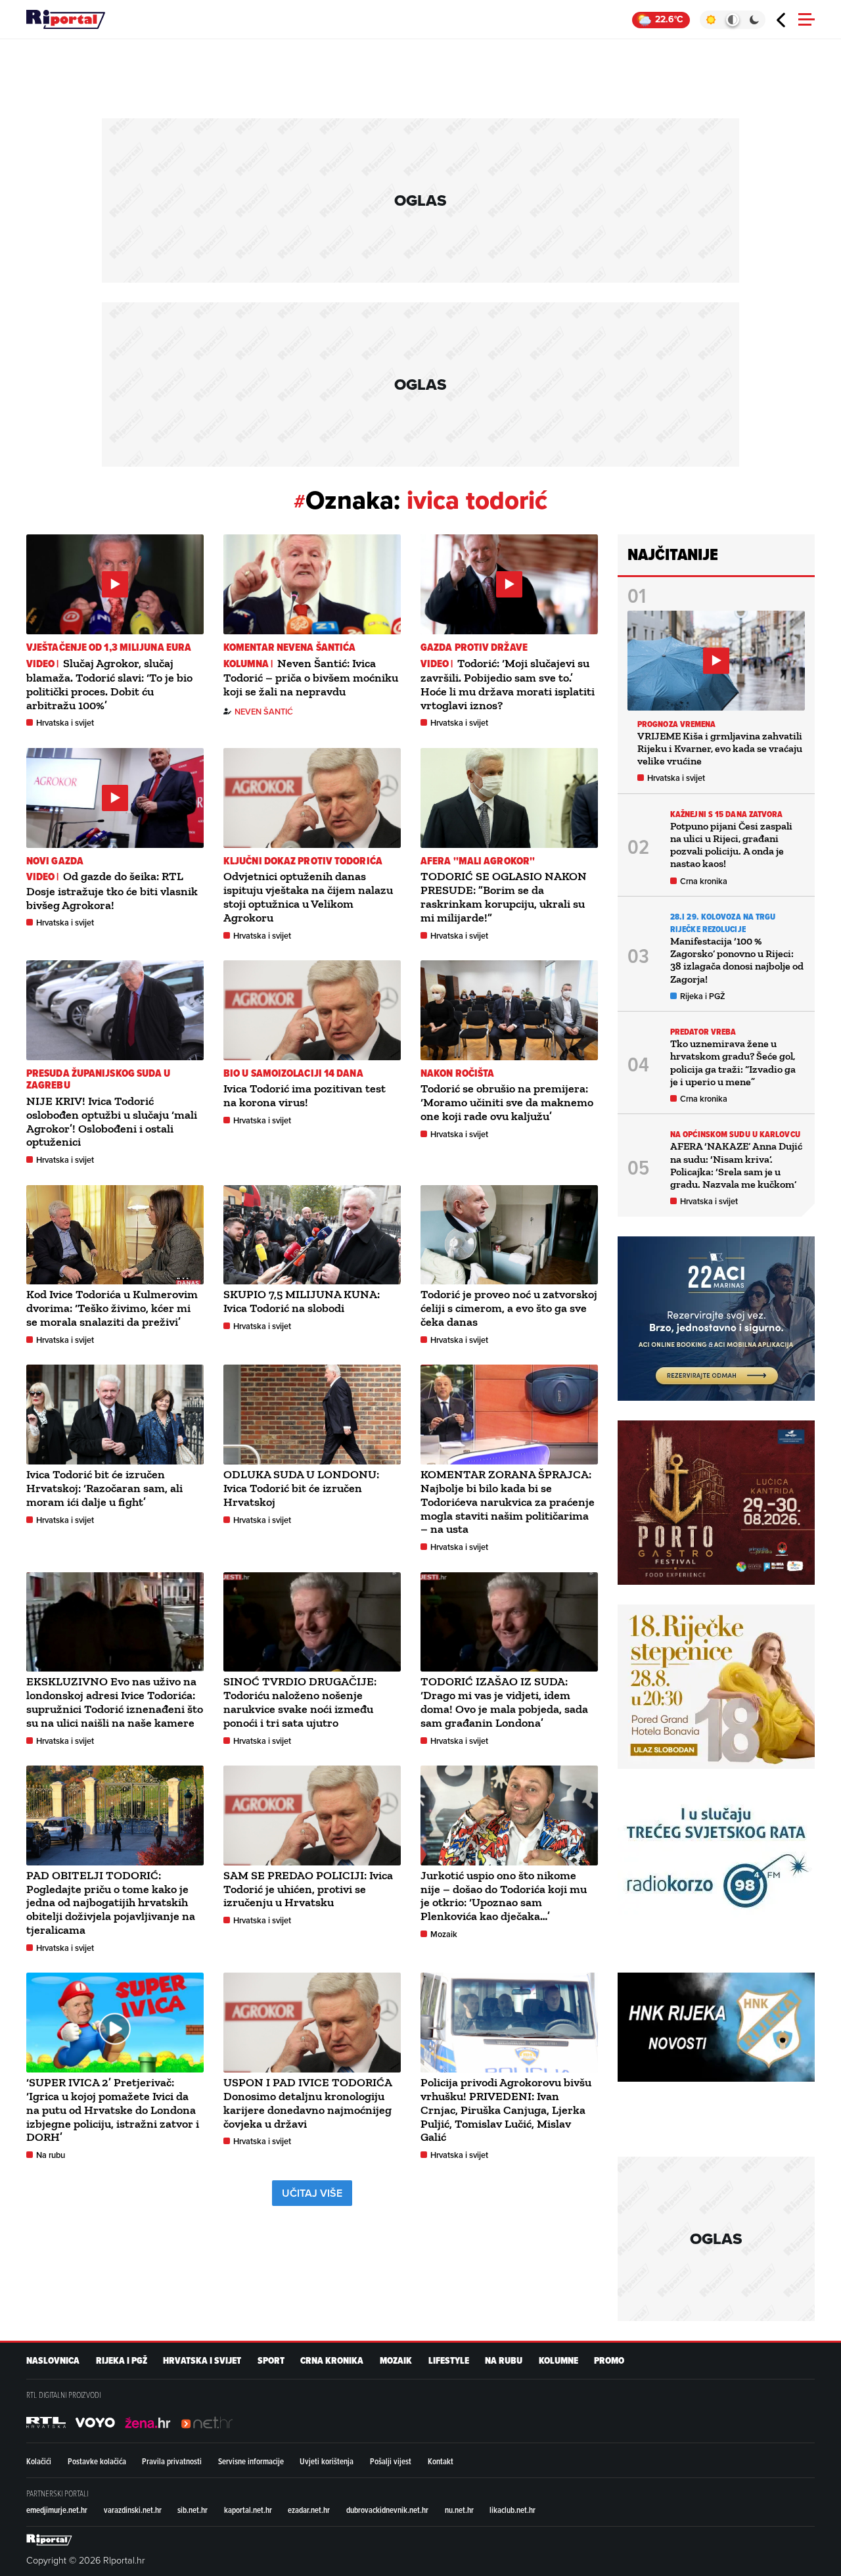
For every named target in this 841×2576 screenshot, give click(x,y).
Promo (609, 2361)
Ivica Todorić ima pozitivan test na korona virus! (305, 1095)
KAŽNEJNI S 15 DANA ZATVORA (727, 814)
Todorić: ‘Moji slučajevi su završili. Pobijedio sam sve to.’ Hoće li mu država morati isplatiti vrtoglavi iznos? (508, 684)
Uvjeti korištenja (327, 2461)
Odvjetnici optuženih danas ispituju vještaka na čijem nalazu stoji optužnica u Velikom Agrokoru (308, 897)
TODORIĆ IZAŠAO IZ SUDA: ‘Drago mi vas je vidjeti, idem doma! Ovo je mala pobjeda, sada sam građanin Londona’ (504, 1702)
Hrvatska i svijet (65, 723)
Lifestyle (449, 2361)
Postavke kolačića (97, 2461)
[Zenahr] (148, 2423)
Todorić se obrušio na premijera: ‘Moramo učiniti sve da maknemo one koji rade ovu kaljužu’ (507, 1102)
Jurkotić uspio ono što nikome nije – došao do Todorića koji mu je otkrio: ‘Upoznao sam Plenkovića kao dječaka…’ (504, 1896)
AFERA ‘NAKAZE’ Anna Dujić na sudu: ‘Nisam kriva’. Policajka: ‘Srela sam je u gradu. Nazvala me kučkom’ (736, 1165)
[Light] (711, 20)
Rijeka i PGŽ (703, 996)
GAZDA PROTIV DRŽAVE (474, 647)
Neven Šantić (264, 712)
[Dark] (755, 20)
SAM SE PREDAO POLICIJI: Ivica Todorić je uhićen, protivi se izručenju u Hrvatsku (308, 1889)
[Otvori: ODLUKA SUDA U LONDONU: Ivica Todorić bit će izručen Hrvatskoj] (312, 1415)
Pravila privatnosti (172, 2461)
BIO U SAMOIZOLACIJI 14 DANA (293, 1073)
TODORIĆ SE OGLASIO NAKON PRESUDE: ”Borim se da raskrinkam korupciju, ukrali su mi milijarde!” (504, 897)
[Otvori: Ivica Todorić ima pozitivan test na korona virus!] (312, 1010)
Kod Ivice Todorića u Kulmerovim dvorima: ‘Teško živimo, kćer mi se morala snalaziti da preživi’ (112, 1308)
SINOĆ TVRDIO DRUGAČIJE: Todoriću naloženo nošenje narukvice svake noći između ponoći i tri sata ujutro (300, 1702)
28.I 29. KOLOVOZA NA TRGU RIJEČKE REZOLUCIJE (723, 923)
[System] (732, 20)
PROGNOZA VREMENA (677, 724)
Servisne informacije (251, 2461)
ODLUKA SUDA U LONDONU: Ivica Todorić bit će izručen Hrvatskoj (301, 1488)
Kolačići (39, 2461)
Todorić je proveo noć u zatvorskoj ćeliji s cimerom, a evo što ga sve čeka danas (509, 1308)
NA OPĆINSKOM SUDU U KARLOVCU (735, 1134)
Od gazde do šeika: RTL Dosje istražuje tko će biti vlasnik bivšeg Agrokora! (112, 890)
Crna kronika (704, 881)
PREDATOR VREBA (703, 1032)
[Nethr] (207, 2423)
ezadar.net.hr (309, 2510)
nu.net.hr (459, 2510)
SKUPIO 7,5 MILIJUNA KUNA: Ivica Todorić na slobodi (302, 1301)
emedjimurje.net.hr (57, 2510)
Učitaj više (312, 2193)
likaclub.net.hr (512, 2510)
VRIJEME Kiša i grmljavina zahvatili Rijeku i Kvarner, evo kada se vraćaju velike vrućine (720, 748)
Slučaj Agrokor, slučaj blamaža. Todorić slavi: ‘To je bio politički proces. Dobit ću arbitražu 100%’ (109, 684)
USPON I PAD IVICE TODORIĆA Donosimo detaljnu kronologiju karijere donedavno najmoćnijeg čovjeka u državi (307, 2103)
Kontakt (441, 2461)
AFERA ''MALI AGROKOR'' (478, 861)
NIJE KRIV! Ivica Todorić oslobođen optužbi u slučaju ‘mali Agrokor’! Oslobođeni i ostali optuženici (112, 1121)
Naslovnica (53, 2361)
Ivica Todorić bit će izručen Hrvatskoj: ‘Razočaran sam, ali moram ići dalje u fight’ (104, 1488)
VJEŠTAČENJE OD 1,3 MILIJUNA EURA (109, 647)
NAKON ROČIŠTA (457, 1073)
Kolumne (558, 2361)
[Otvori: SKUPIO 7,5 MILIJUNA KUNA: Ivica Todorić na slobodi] (312, 1235)
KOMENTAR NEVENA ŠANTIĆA (289, 647)
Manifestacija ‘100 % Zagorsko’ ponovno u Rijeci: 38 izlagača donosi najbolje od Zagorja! (737, 960)
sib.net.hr (193, 2510)
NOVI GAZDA (55, 861)
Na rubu (51, 2155)
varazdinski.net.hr (133, 2510)
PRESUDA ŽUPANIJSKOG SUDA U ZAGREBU (99, 1079)
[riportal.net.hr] (49, 2540)
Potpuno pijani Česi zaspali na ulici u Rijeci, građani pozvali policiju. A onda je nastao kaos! (731, 845)
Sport (271, 2361)
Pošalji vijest (391, 2461)
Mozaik (444, 1934)
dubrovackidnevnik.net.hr (387, 2510)
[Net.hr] (46, 2423)
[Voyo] (95, 2423)
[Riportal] (66, 20)
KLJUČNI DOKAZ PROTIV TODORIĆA (303, 861)
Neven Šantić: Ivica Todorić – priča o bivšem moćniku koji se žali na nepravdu (311, 677)
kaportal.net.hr (248, 2510)
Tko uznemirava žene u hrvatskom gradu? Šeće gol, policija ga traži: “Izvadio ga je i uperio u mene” (733, 1063)
